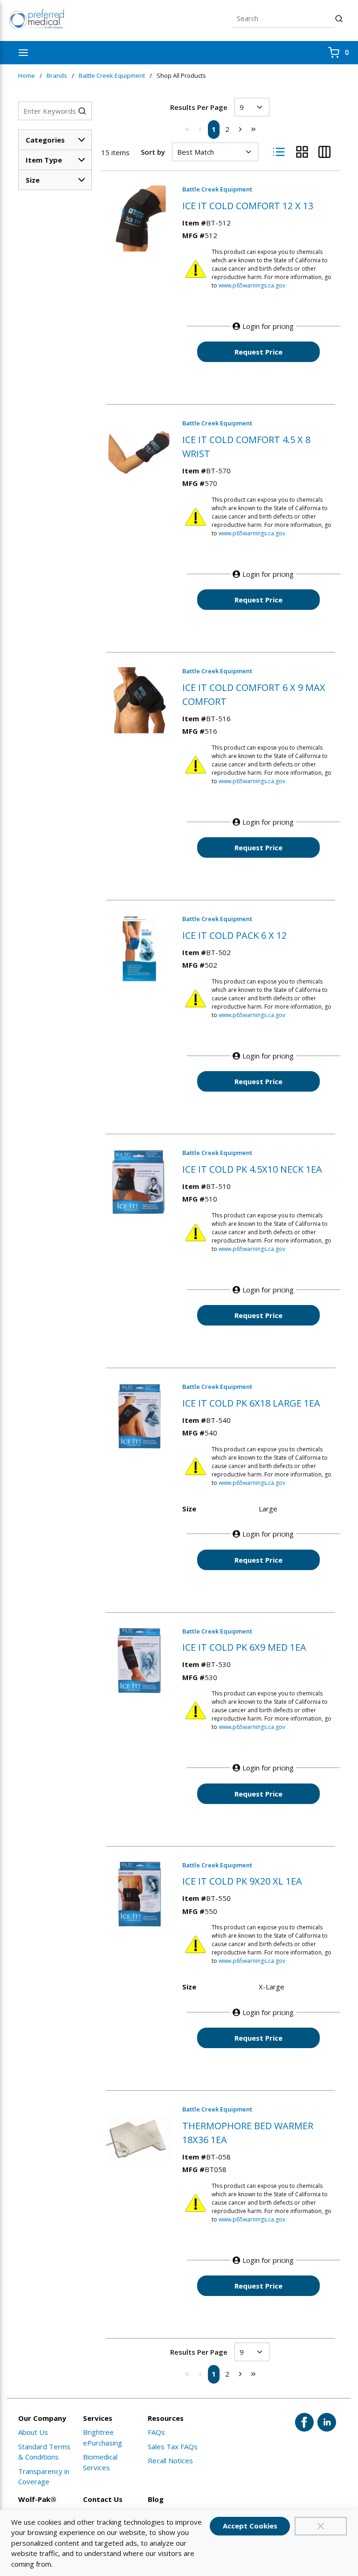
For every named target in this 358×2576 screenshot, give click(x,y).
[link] (187, 129)
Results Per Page (199, 107)
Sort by (153, 152)
